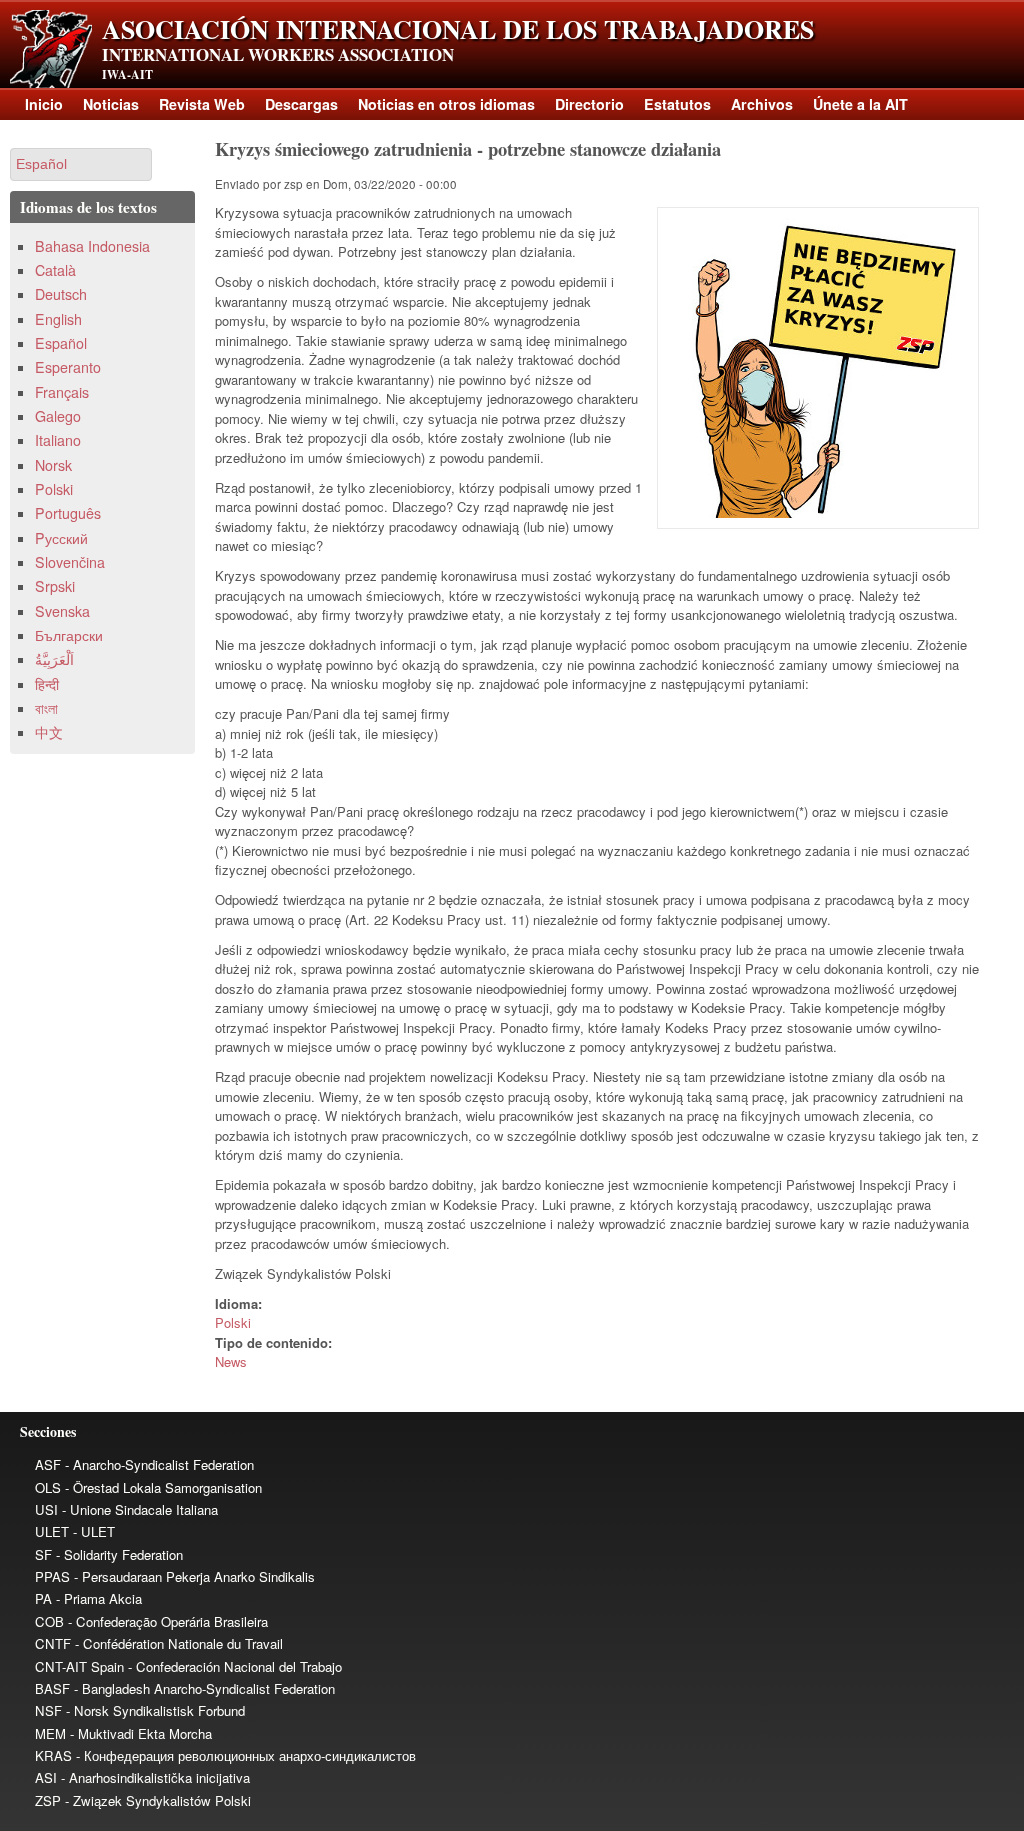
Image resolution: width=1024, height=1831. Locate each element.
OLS (48, 1487)
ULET (52, 1531)
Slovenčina (70, 562)
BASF (52, 1688)
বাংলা (46, 708)
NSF (48, 1710)
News (231, 1361)
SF (43, 1554)
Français (62, 392)
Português (68, 513)
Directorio (589, 104)
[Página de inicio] (51, 82)
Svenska (62, 611)
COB (49, 1621)
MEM (50, 1733)
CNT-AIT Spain (79, 1666)
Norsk (53, 465)
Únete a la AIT (860, 104)
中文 (49, 732)
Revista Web (202, 104)
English (58, 319)
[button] (81, 164)
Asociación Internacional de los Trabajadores (458, 29)
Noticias (111, 104)
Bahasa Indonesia (92, 246)
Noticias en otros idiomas (446, 104)
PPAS (52, 1576)
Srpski (55, 586)
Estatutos (677, 104)
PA (43, 1598)
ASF (48, 1464)
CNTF (53, 1643)
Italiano (58, 440)
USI (46, 1509)
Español (61, 343)
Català (55, 270)
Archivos (762, 104)
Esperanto (68, 367)
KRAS (53, 1755)
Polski (233, 1322)
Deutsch (61, 294)
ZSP (48, 1800)
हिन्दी (47, 684)
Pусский (61, 538)
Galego (58, 416)
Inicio (44, 104)
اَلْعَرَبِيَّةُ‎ (54, 659)
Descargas (301, 104)
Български (69, 635)
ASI (46, 1777)
